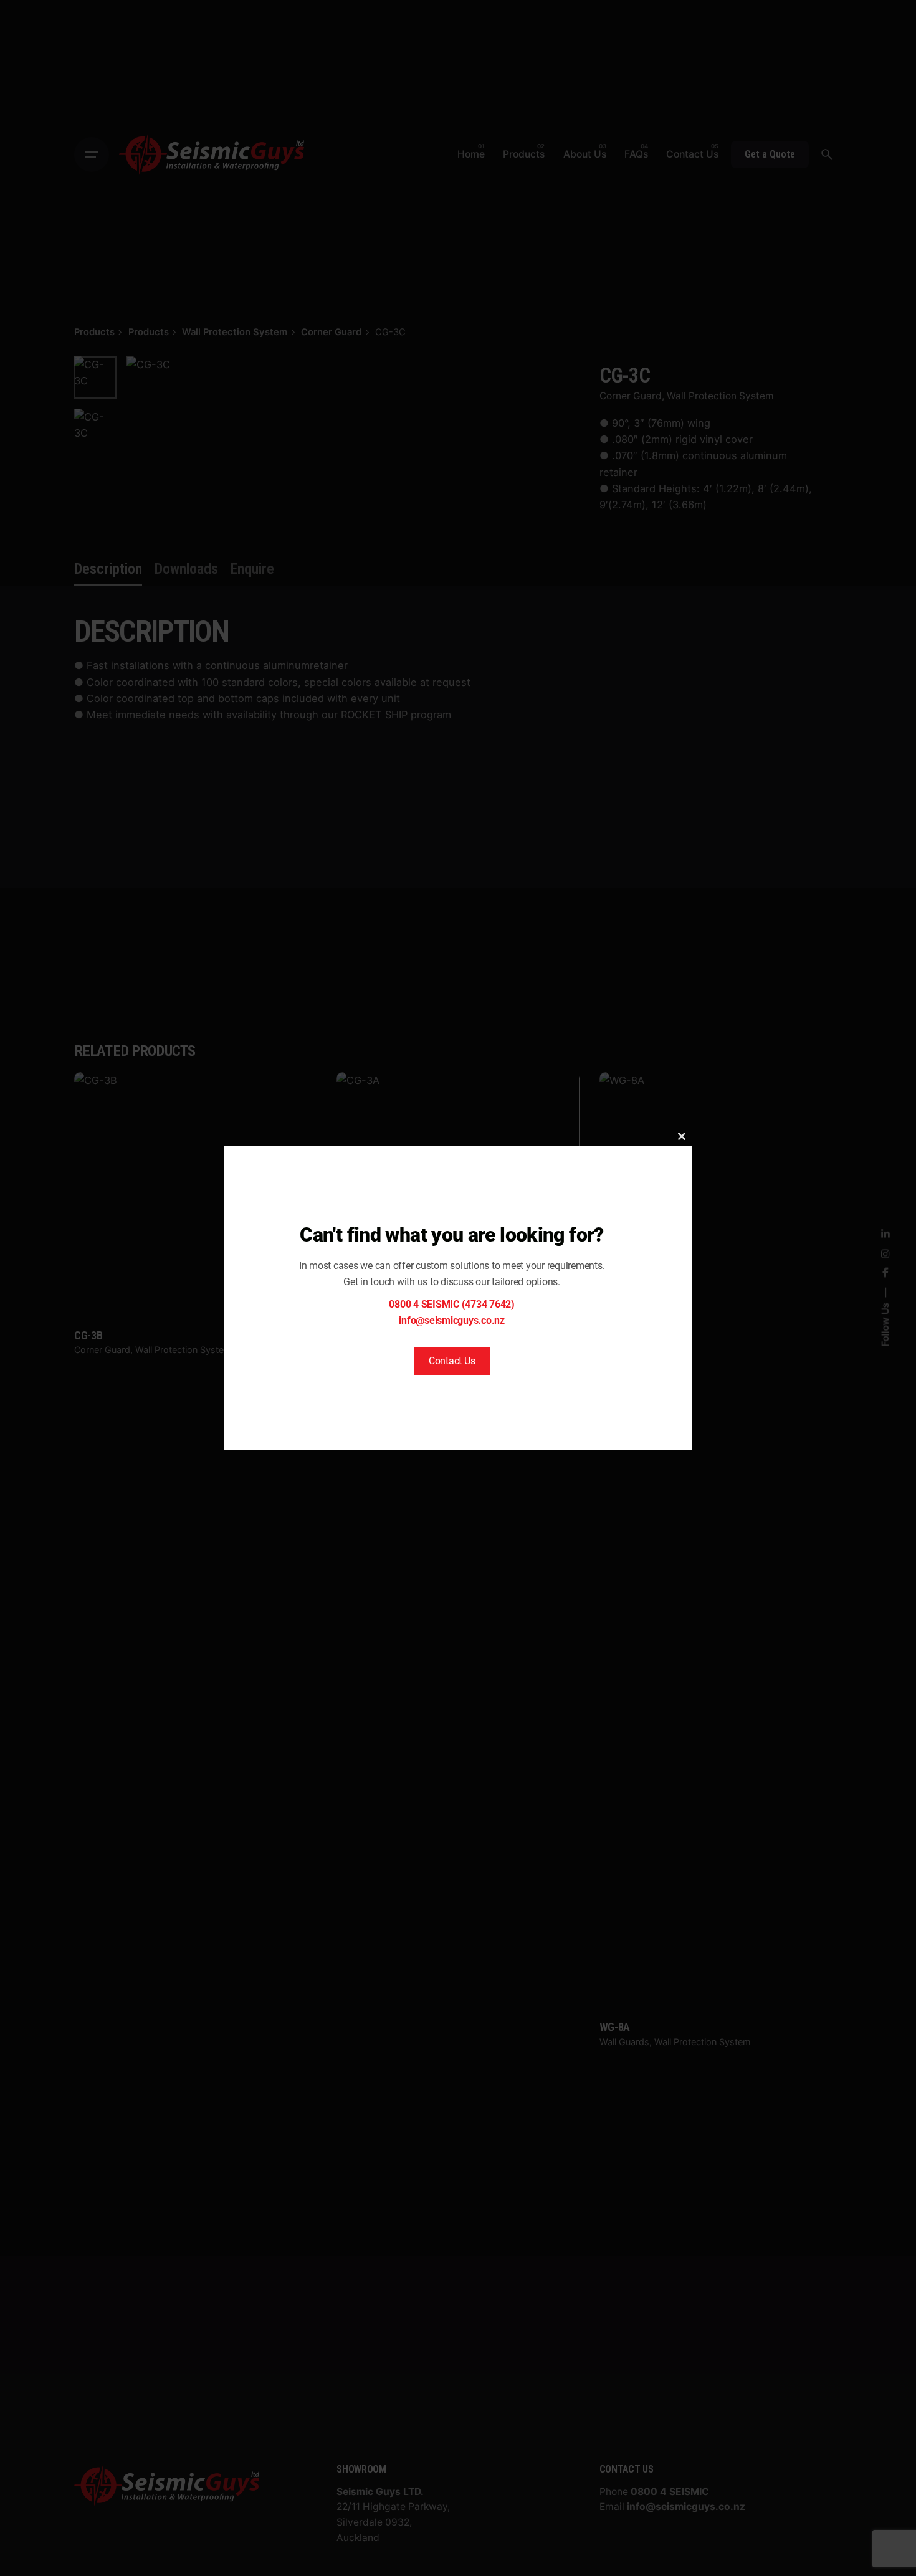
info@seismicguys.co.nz (452, 1320)
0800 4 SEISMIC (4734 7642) (452, 1304)
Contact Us (452, 1361)
